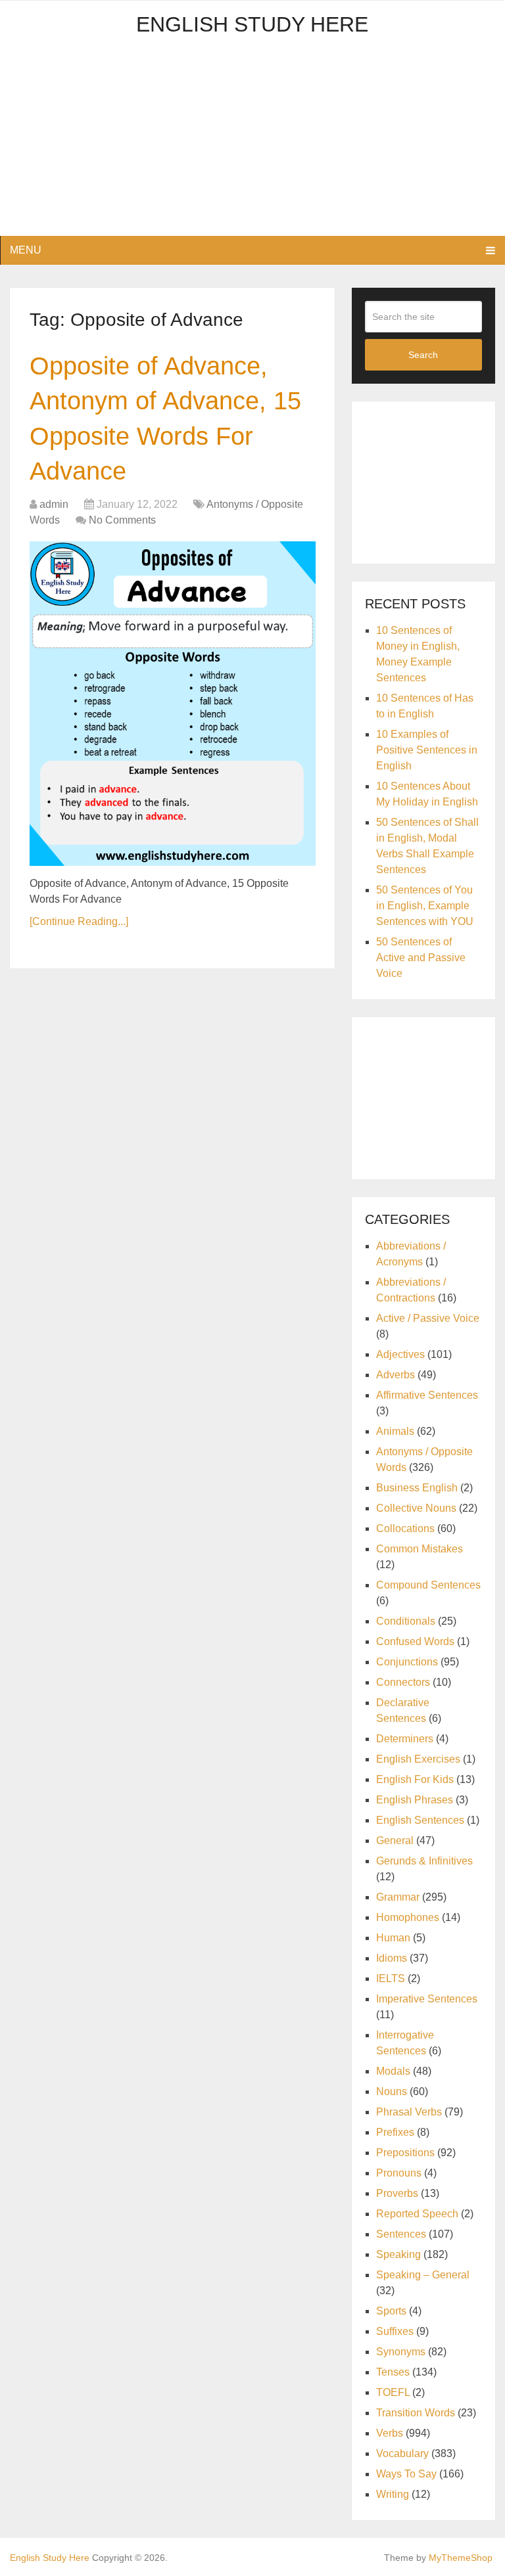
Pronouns (399, 2173)
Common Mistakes (420, 1549)
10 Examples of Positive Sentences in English (427, 750)
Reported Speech (417, 2214)
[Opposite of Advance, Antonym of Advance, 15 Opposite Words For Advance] (173, 704)
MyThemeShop (461, 2558)
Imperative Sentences (427, 1999)
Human (393, 1938)
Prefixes (395, 2132)
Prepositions (405, 2153)
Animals (395, 1431)
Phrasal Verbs (409, 2112)
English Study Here (252, 24)
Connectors (403, 1682)
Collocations (405, 1528)
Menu (26, 250)
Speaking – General (423, 2275)
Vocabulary (402, 2453)
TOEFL (393, 2392)
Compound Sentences (428, 1585)
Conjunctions (407, 1662)
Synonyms (401, 2352)
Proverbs (397, 2193)
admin (54, 504)
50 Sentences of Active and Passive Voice (421, 958)
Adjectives (400, 1354)
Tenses (393, 2372)
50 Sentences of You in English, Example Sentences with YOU (425, 906)
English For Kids (415, 1779)
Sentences (401, 2234)
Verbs (390, 2433)
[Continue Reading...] (79, 921)
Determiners (405, 1739)
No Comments (122, 520)
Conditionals (406, 1621)
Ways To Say (406, 2474)
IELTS (391, 1978)
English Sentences (420, 1820)
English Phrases (415, 1800)
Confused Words (415, 1641)
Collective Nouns (416, 1508)
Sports (391, 2311)
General (395, 1841)
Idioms (392, 1958)
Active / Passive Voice (428, 1318)
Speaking (398, 2254)
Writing (393, 2494)
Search (423, 355)
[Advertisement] (252, 144)
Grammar (398, 1897)
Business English (417, 1488)
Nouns (392, 2091)
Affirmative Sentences (427, 1395)
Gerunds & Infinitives (424, 1861)
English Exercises (418, 1759)
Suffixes (395, 2331)
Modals (393, 2071)
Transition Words (416, 2413)
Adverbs (396, 1375)
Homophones (408, 1917)
